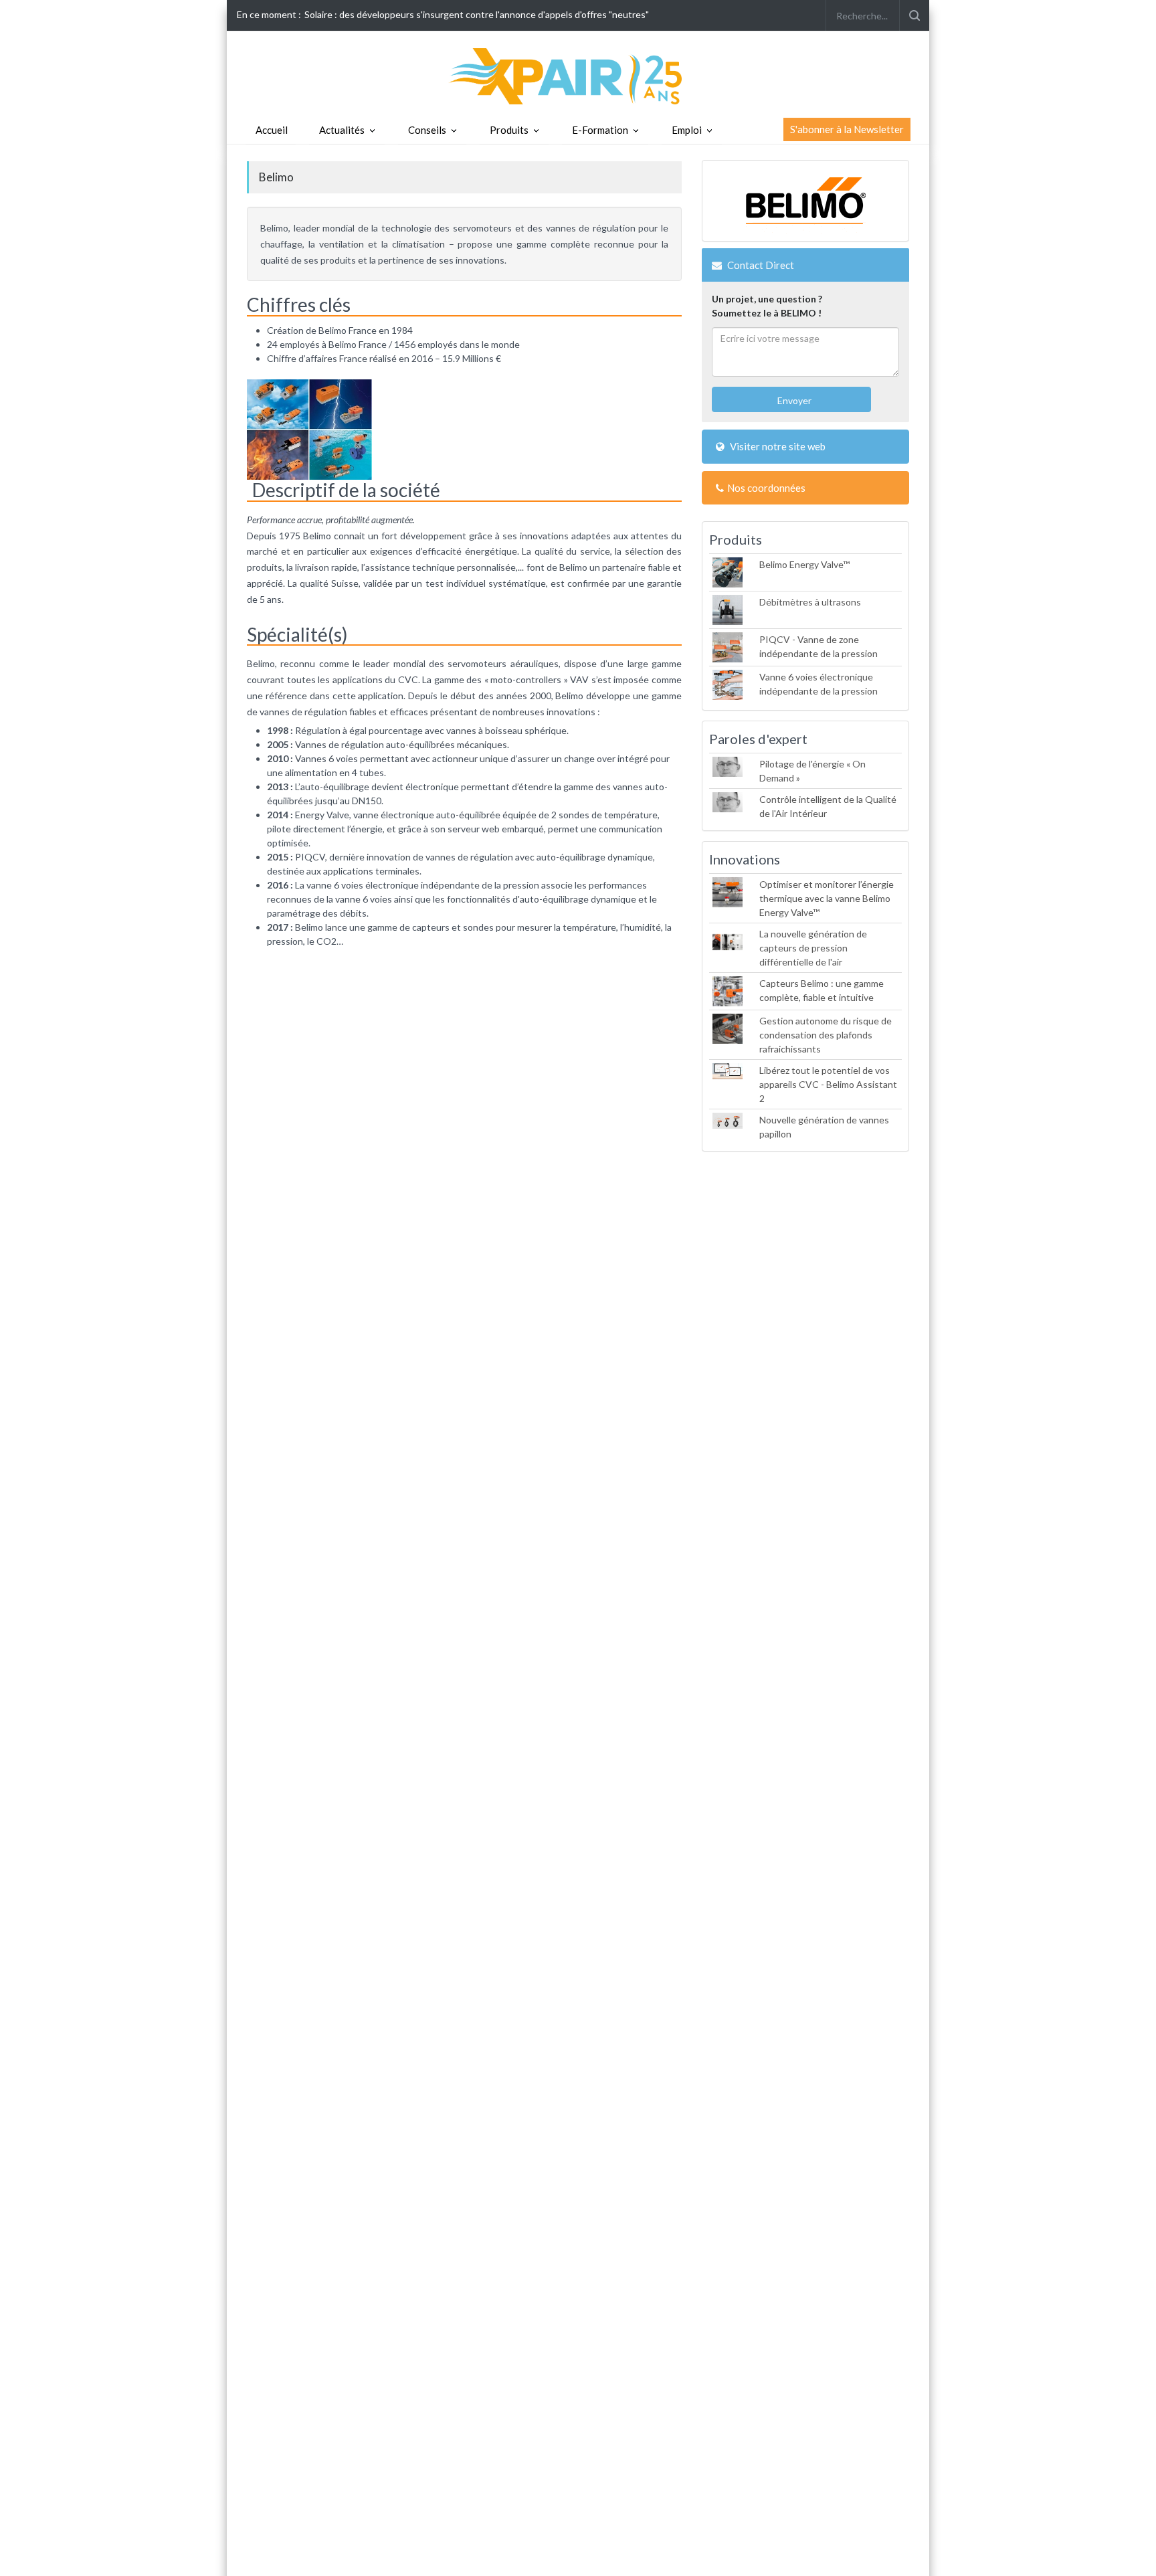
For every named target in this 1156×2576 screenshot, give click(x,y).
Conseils (427, 130)
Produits (509, 130)
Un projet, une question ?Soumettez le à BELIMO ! (767, 306)
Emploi (687, 130)
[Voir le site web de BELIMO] (805, 201)
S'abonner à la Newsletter (847, 129)
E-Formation (600, 130)
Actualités (342, 130)
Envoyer (793, 400)
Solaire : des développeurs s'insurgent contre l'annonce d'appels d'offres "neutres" (477, 14)
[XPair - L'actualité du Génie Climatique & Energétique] (578, 75)
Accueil (272, 130)
